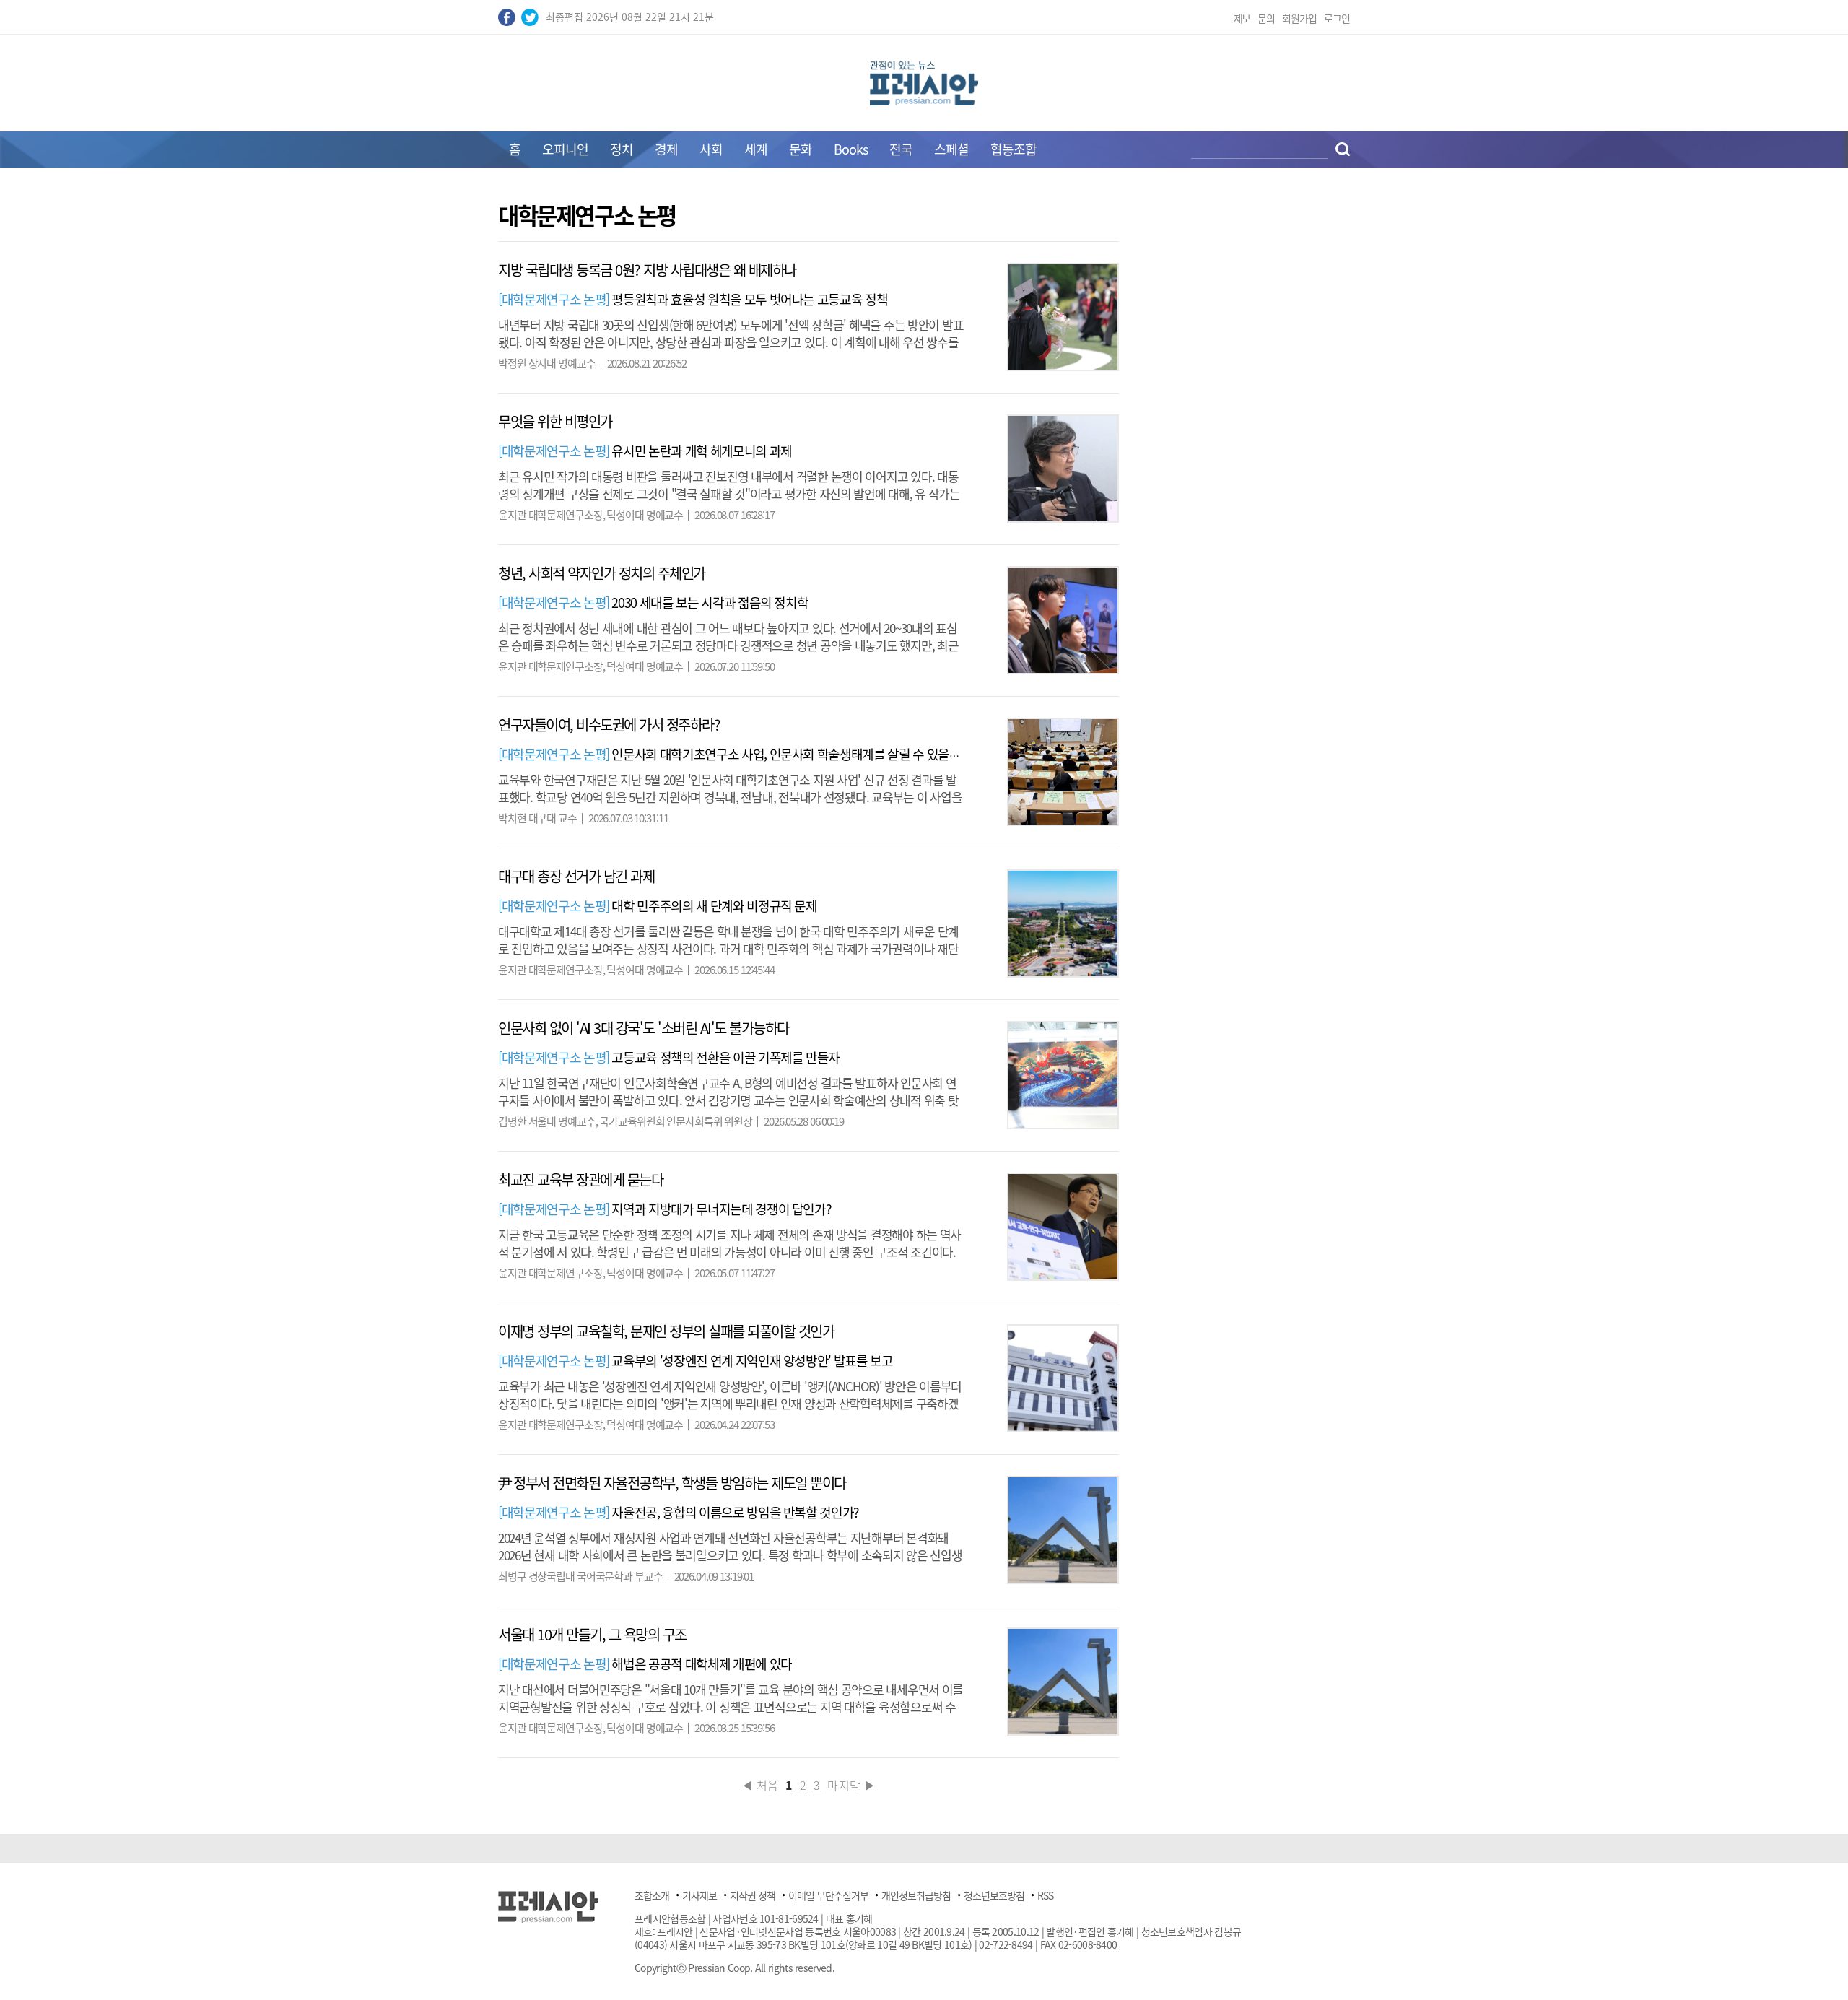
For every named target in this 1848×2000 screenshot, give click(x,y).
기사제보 (699, 1895)
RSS (1045, 1895)
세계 (756, 149)
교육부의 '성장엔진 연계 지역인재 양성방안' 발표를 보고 (696, 1361)
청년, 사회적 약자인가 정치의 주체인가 (602, 573)
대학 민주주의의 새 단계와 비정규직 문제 (658, 906)
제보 (1242, 18)
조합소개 (652, 1895)
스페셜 (951, 149)
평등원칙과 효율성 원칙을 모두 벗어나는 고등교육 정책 (693, 299)
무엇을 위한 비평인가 (555, 421)
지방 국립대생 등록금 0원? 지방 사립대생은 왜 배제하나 (647, 270)
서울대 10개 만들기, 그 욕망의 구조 (592, 1634)
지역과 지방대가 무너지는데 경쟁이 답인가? (664, 1209)
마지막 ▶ (851, 1785)
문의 (1266, 18)
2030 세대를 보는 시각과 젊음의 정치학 (653, 603)
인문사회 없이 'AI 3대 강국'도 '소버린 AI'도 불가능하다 (644, 1028)
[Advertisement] (375, 420)
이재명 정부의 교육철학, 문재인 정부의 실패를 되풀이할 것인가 (666, 1331)
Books (851, 149)
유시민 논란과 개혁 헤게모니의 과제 (645, 451)
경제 (666, 149)
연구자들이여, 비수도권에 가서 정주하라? (609, 725)
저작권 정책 (753, 1895)
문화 (801, 149)
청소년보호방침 (994, 1895)
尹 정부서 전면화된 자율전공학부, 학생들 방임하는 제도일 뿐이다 (672, 1483)
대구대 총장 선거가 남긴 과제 (576, 876)
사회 (711, 149)
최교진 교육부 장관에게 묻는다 (580, 1179)
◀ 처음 (760, 1785)
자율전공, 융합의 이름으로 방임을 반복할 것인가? (679, 1512)
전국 (901, 149)
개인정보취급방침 (916, 1895)
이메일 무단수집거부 (828, 1895)
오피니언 (565, 149)
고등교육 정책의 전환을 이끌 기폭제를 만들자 (669, 1057)
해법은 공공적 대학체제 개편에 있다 (645, 1664)
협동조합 (1014, 149)
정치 (622, 149)
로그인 (1337, 18)
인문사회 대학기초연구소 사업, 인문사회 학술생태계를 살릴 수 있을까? (732, 754)
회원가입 (1299, 18)
